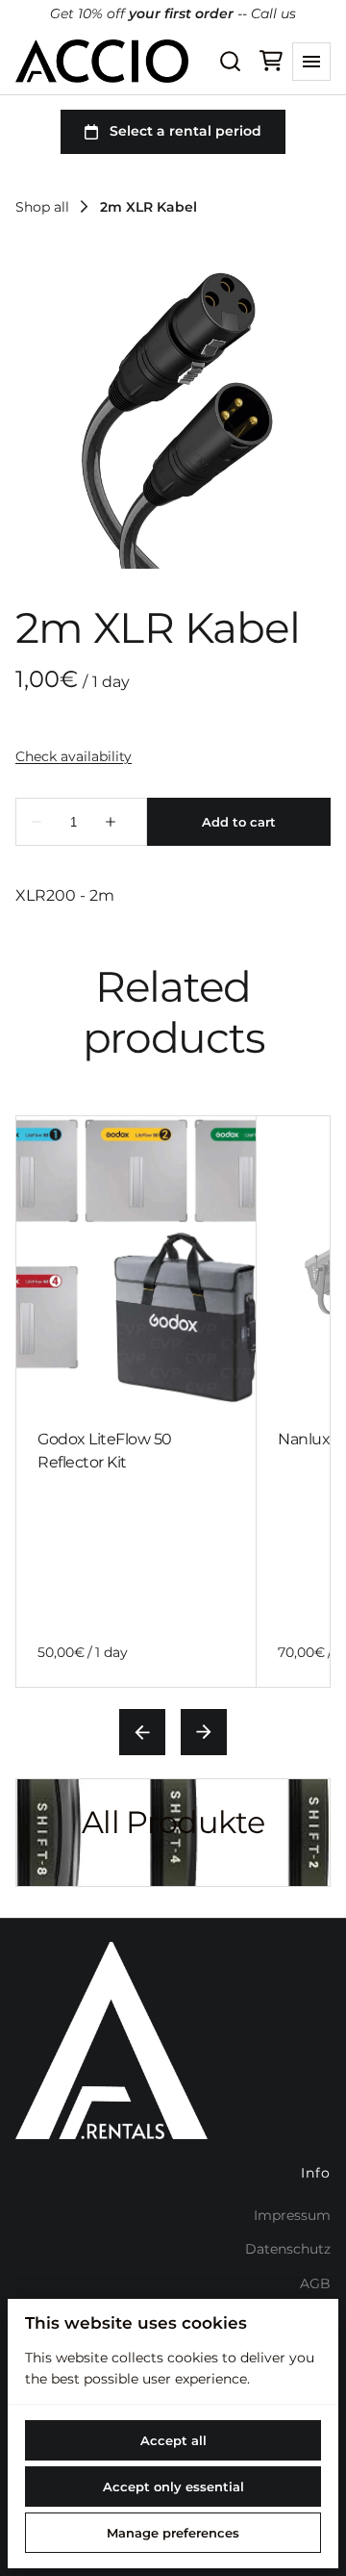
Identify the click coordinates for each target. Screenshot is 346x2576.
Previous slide (142, 1732)
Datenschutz (288, 2249)
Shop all (42, 207)
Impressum (292, 2215)
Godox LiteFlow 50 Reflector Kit (105, 1451)
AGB (315, 2283)
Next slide (204, 1732)
